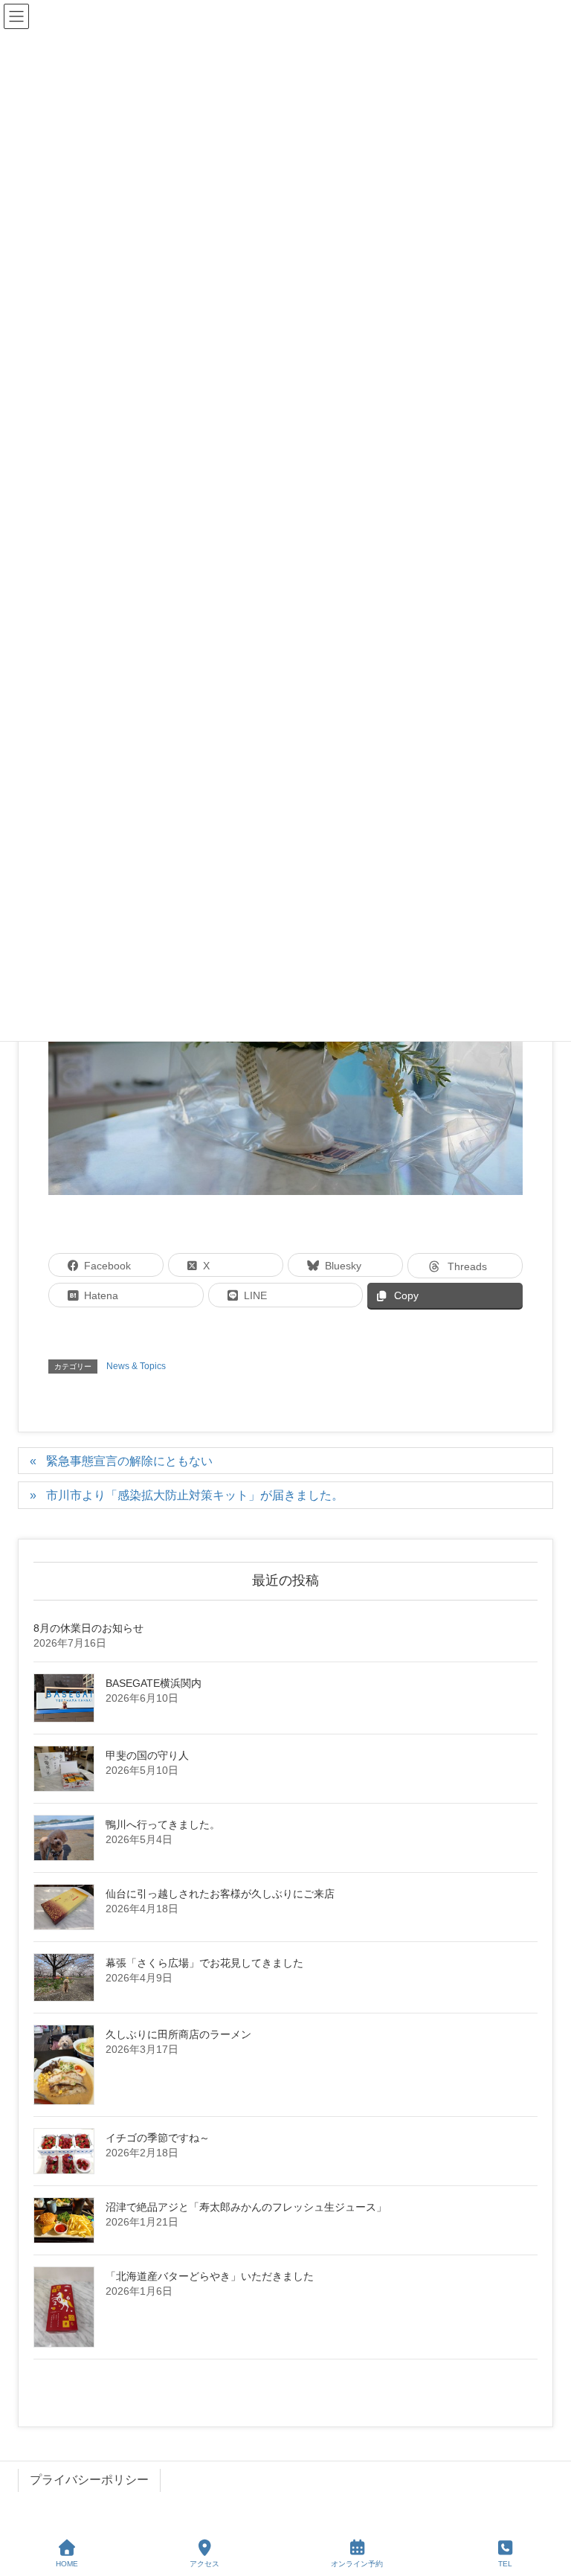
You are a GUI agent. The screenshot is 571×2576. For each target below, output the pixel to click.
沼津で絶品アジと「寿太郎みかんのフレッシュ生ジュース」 (246, 2207)
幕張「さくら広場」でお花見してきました (204, 1963)
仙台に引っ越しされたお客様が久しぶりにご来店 (220, 1894)
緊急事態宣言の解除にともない (129, 1461)
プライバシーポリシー (89, 2480)
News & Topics (136, 1366)
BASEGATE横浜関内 (154, 1683)
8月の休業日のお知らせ (88, 1628)
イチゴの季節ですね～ (158, 2138)
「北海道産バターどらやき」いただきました (210, 2276)
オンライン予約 (357, 2564)
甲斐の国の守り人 (147, 1755)
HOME (67, 2564)
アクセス (204, 2564)
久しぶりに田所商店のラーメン (178, 2034)
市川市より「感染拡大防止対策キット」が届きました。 (195, 1495)
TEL (505, 2564)
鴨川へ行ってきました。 (163, 1824)
